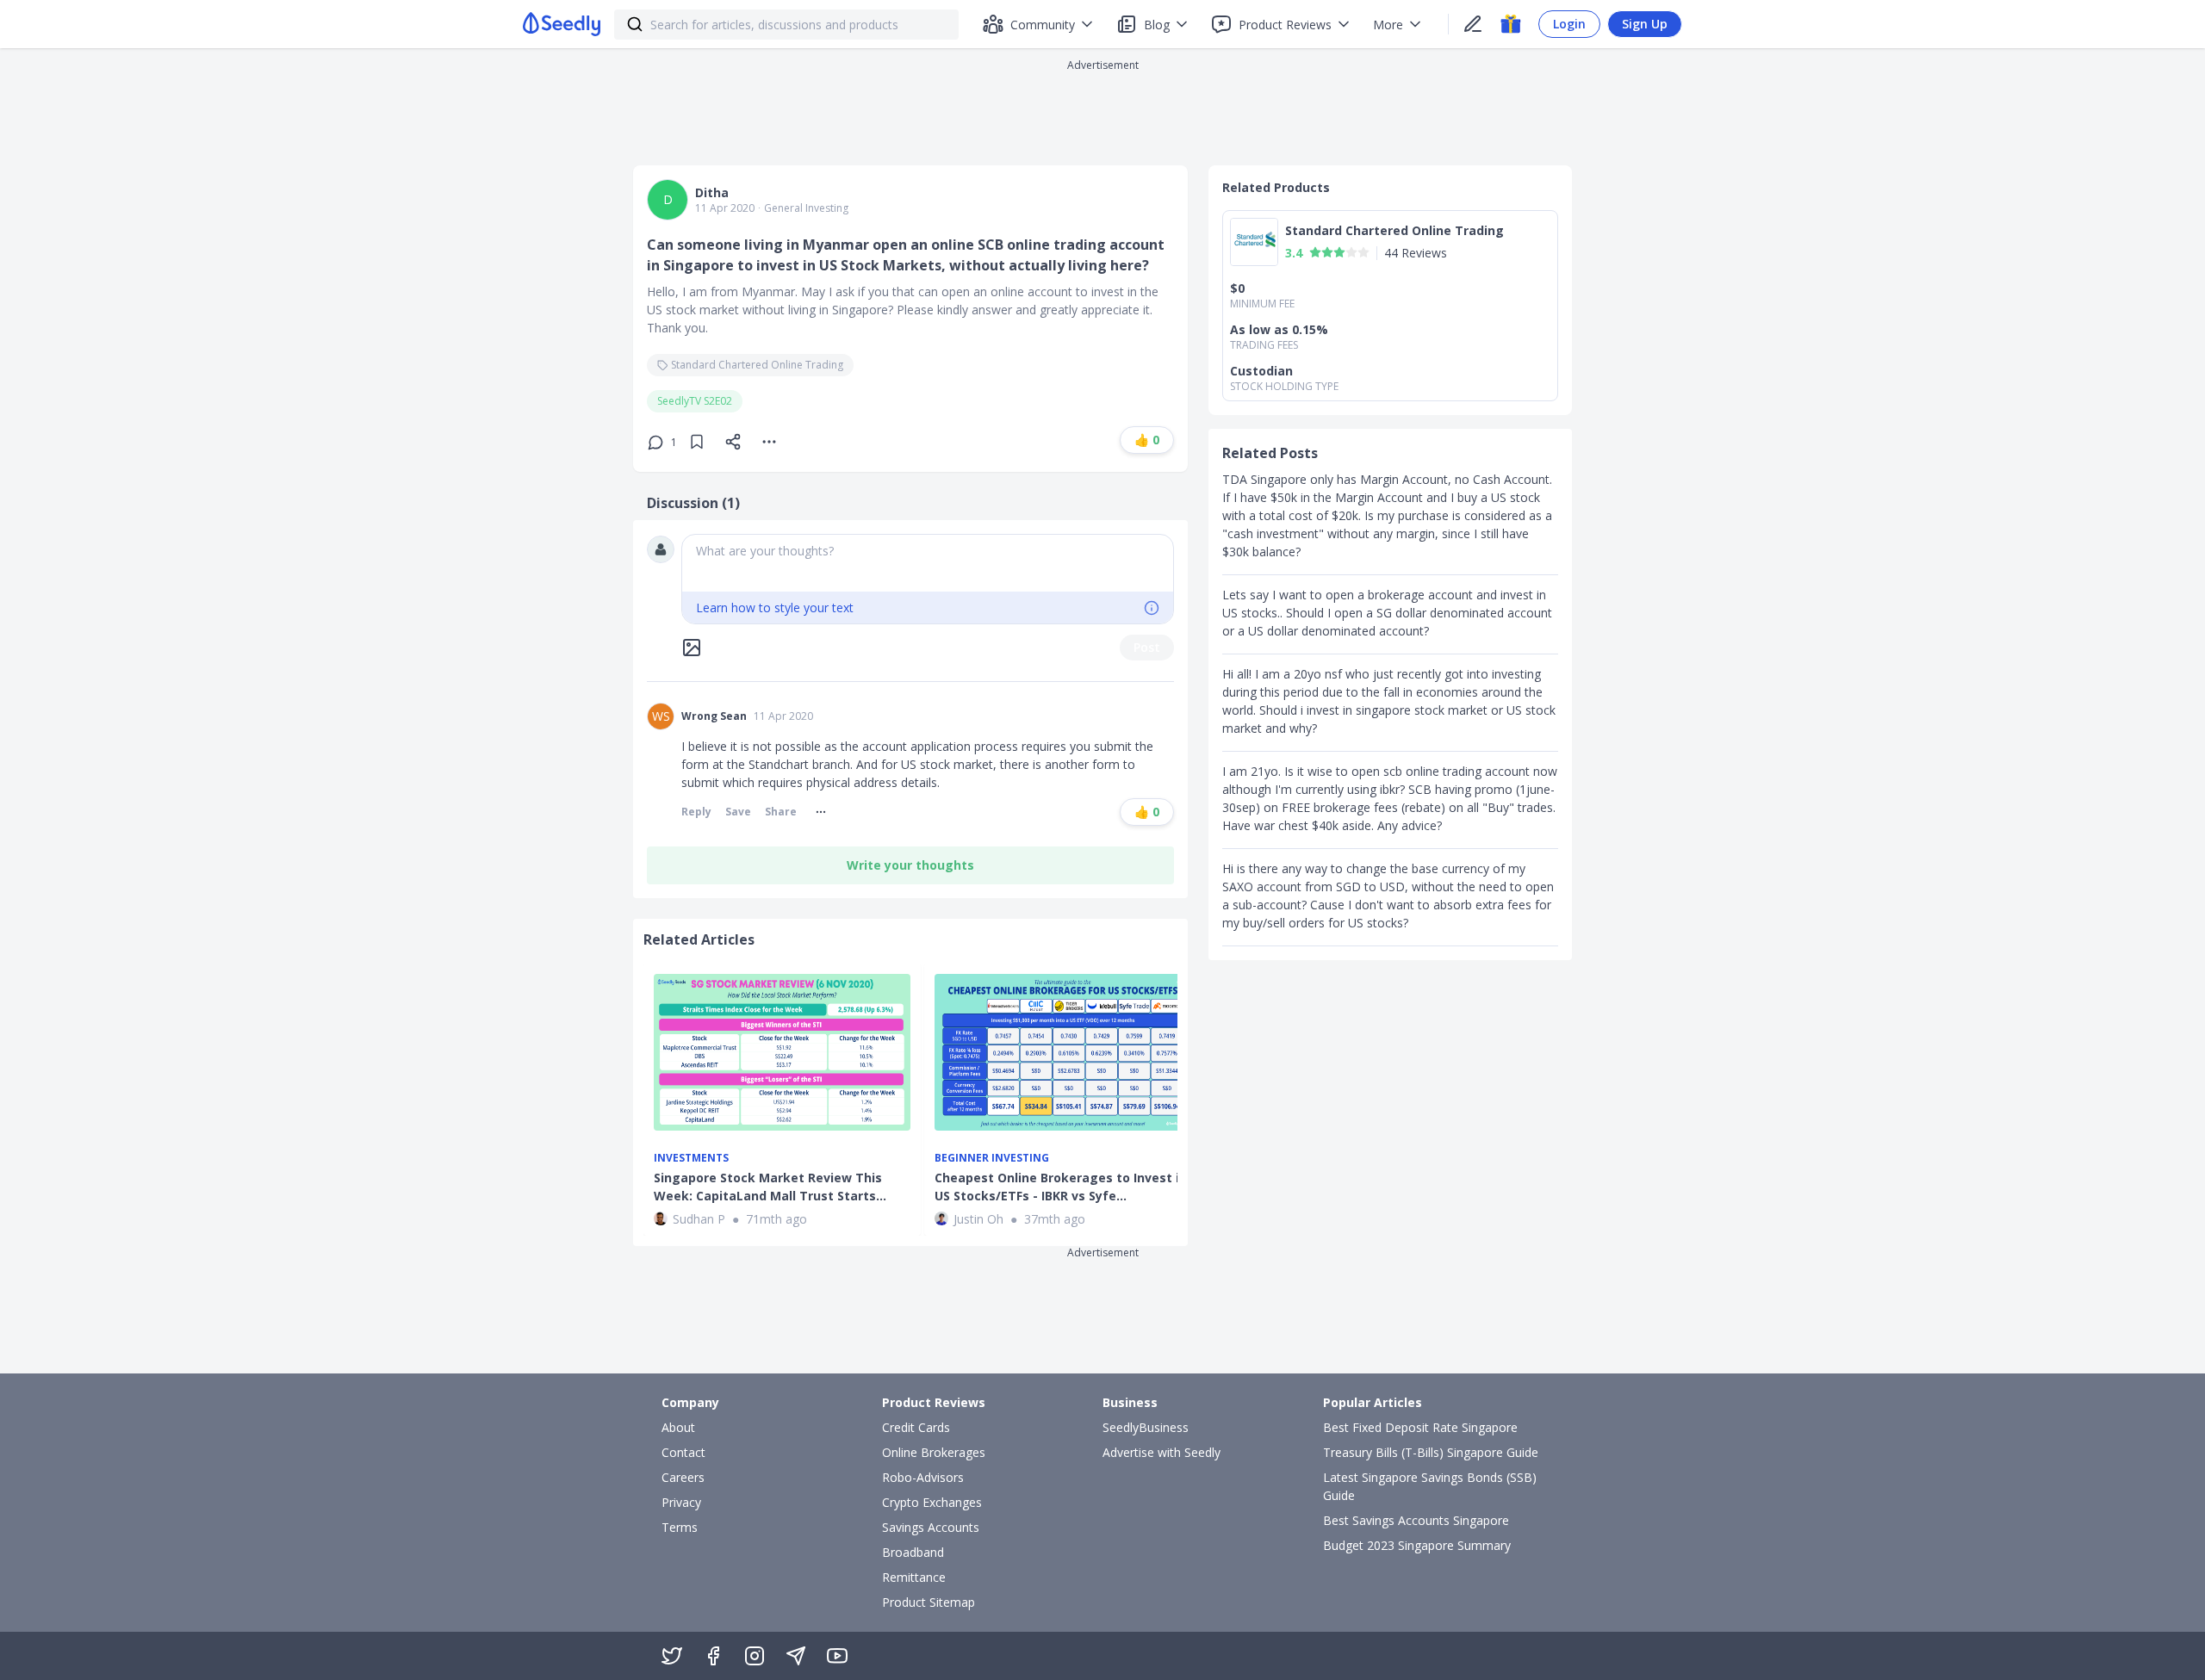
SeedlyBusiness (1146, 1427)
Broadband (913, 1552)
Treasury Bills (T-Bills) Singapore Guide (1431, 1452)
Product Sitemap (929, 1602)
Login (1569, 24)
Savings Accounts (931, 1527)
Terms (680, 1527)
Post (1147, 647)
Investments (691, 1158)
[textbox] (928, 563)
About (678, 1427)
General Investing (806, 208)
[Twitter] (672, 1656)
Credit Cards (916, 1427)
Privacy (681, 1502)
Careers (683, 1477)
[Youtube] (837, 1656)
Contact (683, 1452)
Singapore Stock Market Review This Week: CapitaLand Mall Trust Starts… (770, 1187)
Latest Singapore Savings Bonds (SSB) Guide (1430, 1486)
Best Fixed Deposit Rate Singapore (1420, 1427)
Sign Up (1645, 24)
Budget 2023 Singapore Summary (1417, 1545)
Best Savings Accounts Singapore (1416, 1520)
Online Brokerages (934, 1452)
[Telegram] (796, 1656)
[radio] (1315, 252)
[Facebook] (713, 1656)
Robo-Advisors (923, 1477)
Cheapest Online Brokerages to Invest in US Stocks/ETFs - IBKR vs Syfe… (1061, 1187)
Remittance (914, 1577)
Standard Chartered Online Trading (757, 365)
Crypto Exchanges (932, 1502)
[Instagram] (755, 1656)
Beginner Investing (992, 1158)
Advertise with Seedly (1162, 1452)
